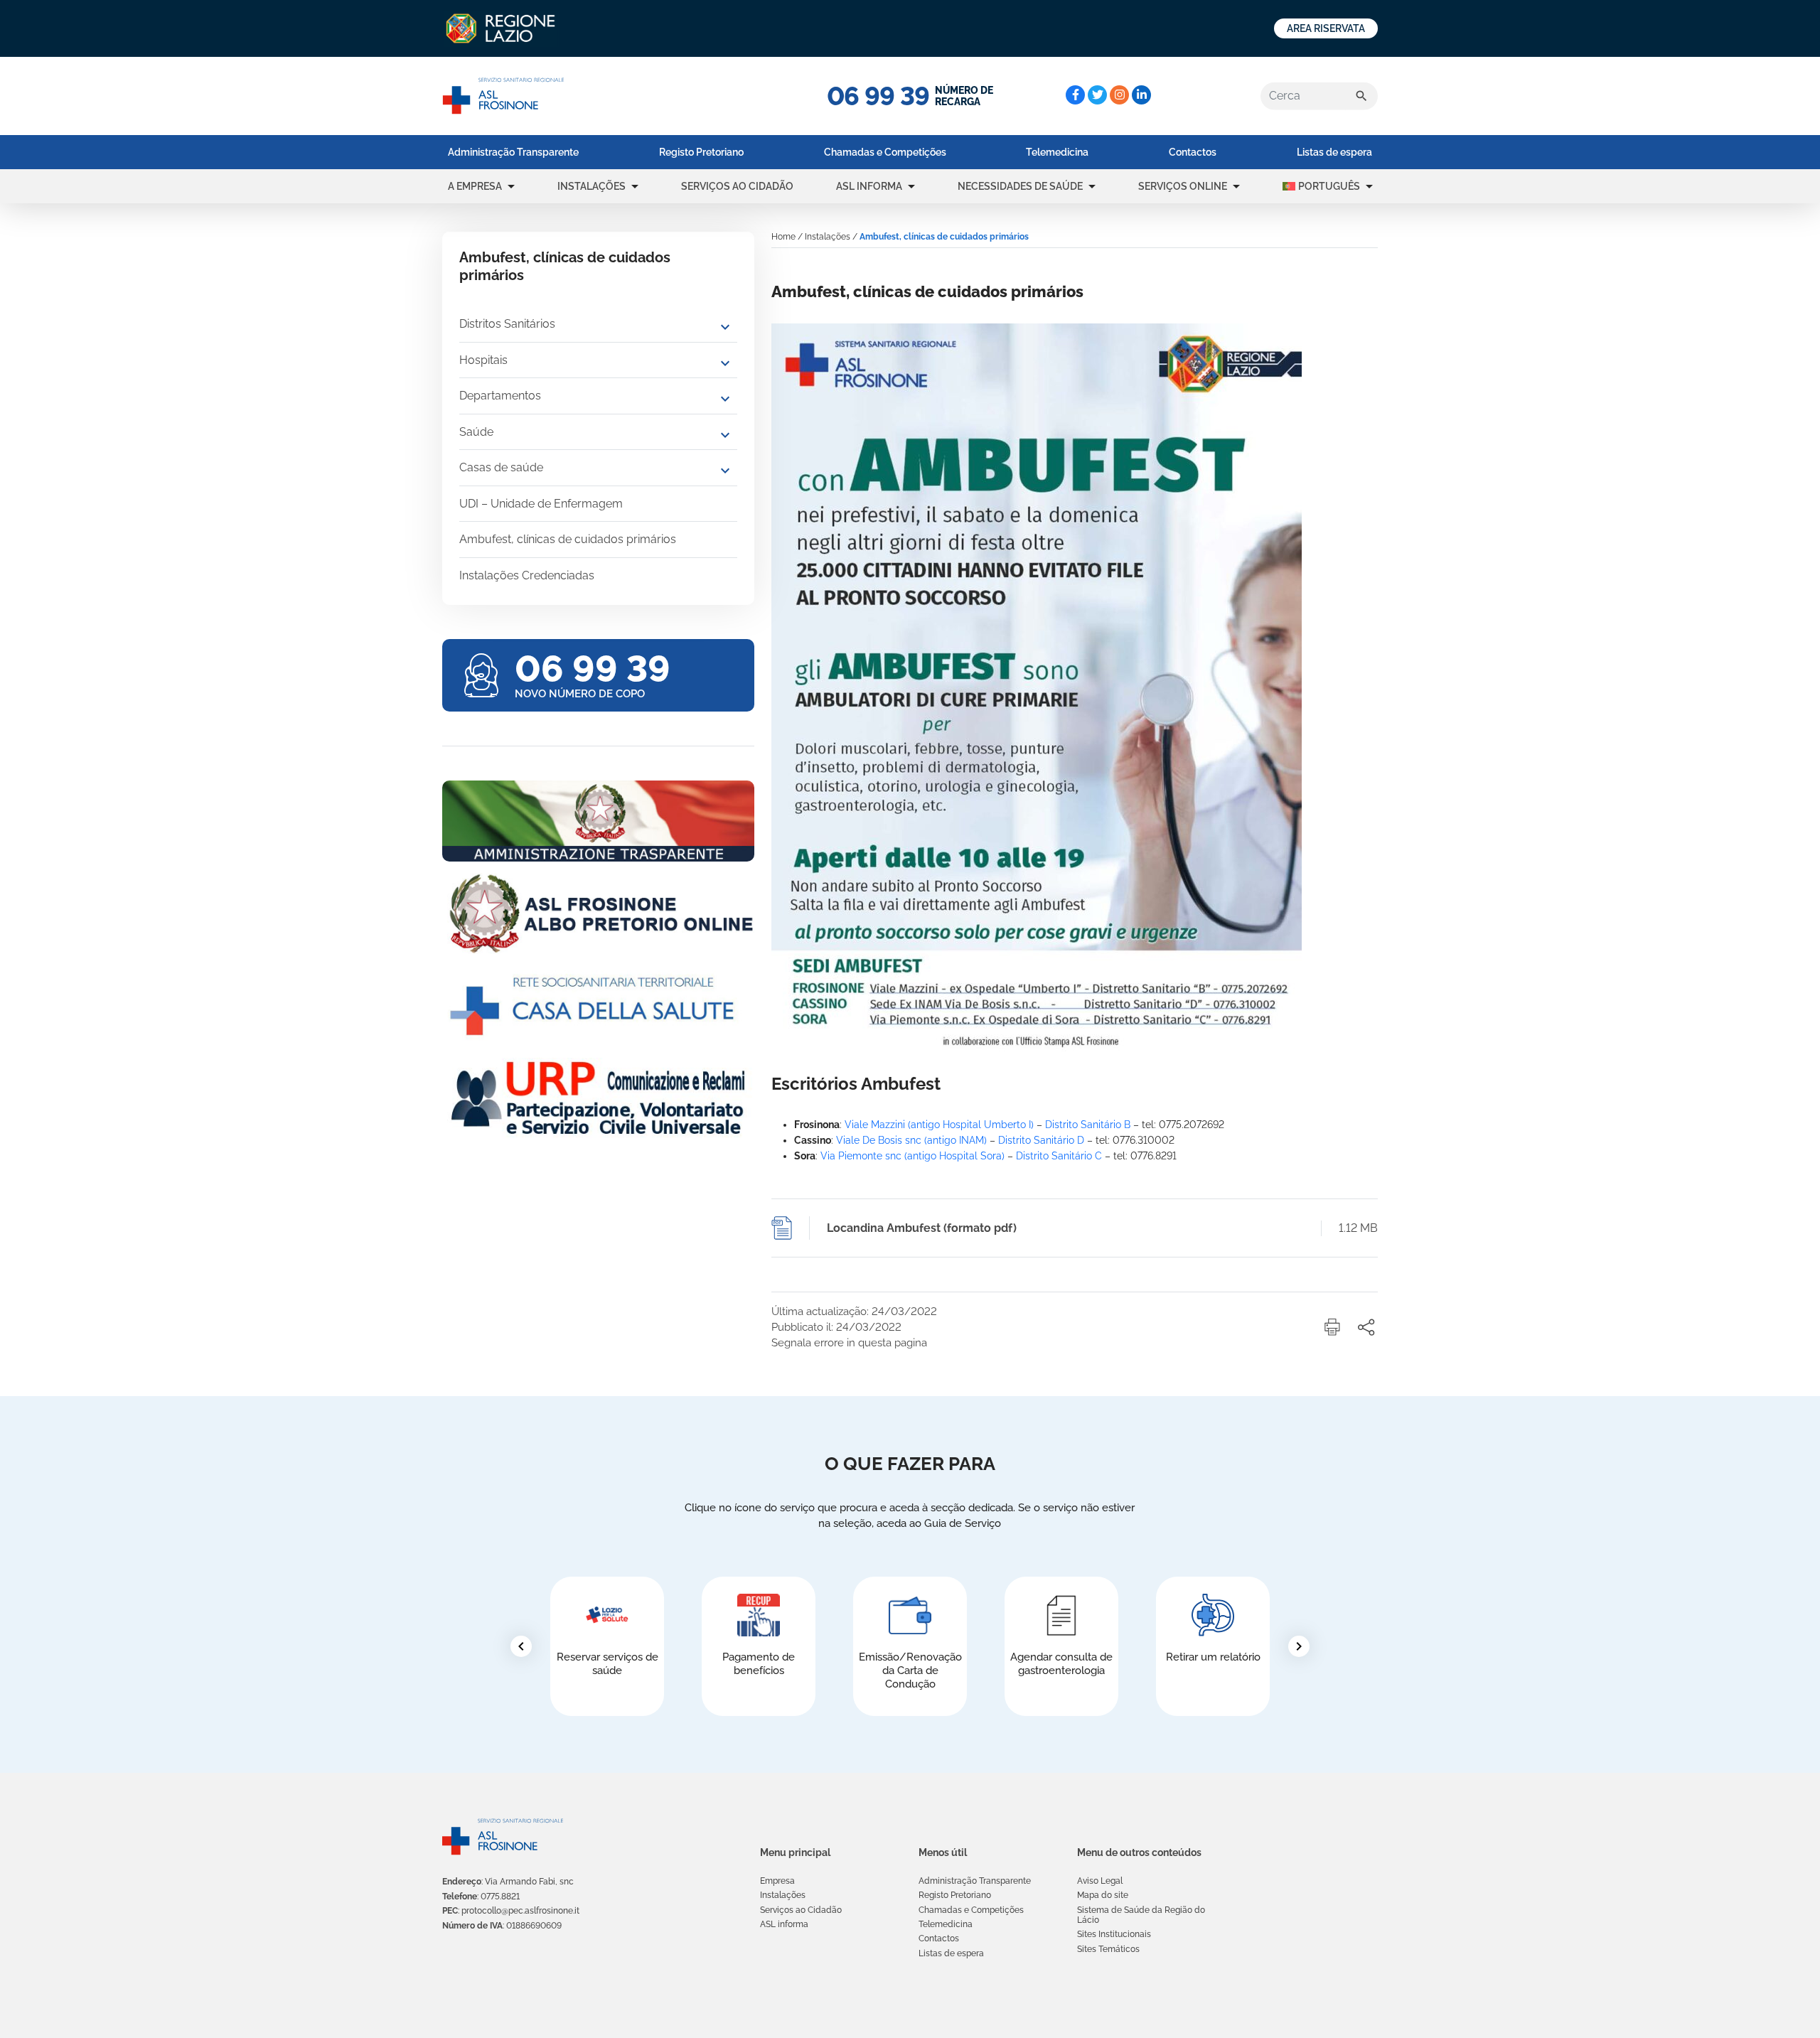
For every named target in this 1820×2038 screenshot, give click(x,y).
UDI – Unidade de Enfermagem (541, 504)
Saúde (476, 432)
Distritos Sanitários (507, 324)
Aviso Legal (1100, 1881)
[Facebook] (1075, 95)
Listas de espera (1334, 152)
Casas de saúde (501, 467)
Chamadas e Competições (885, 152)
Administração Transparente (513, 152)
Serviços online (1183, 186)
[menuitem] (513, 152)
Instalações (591, 186)
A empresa (475, 186)
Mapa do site (1103, 1895)
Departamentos (500, 396)
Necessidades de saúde (1020, 186)
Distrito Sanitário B (1088, 1125)
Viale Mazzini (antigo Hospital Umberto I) (939, 1125)
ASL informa (869, 186)
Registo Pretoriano (701, 152)
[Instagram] (1119, 95)
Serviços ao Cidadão (737, 186)
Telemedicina (1057, 152)
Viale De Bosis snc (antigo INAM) (911, 1140)
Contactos (1193, 152)
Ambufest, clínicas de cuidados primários (568, 539)
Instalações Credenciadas (527, 575)
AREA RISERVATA (1326, 28)
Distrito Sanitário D (1041, 1140)
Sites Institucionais (1114, 1934)
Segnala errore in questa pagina (849, 1343)
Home (783, 237)
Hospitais (483, 360)
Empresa (777, 1881)
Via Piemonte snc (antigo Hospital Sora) (912, 1156)
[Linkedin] (1141, 95)
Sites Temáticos (1108, 1949)
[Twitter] (1097, 95)
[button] (511, 186)
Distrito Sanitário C (1059, 1156)
